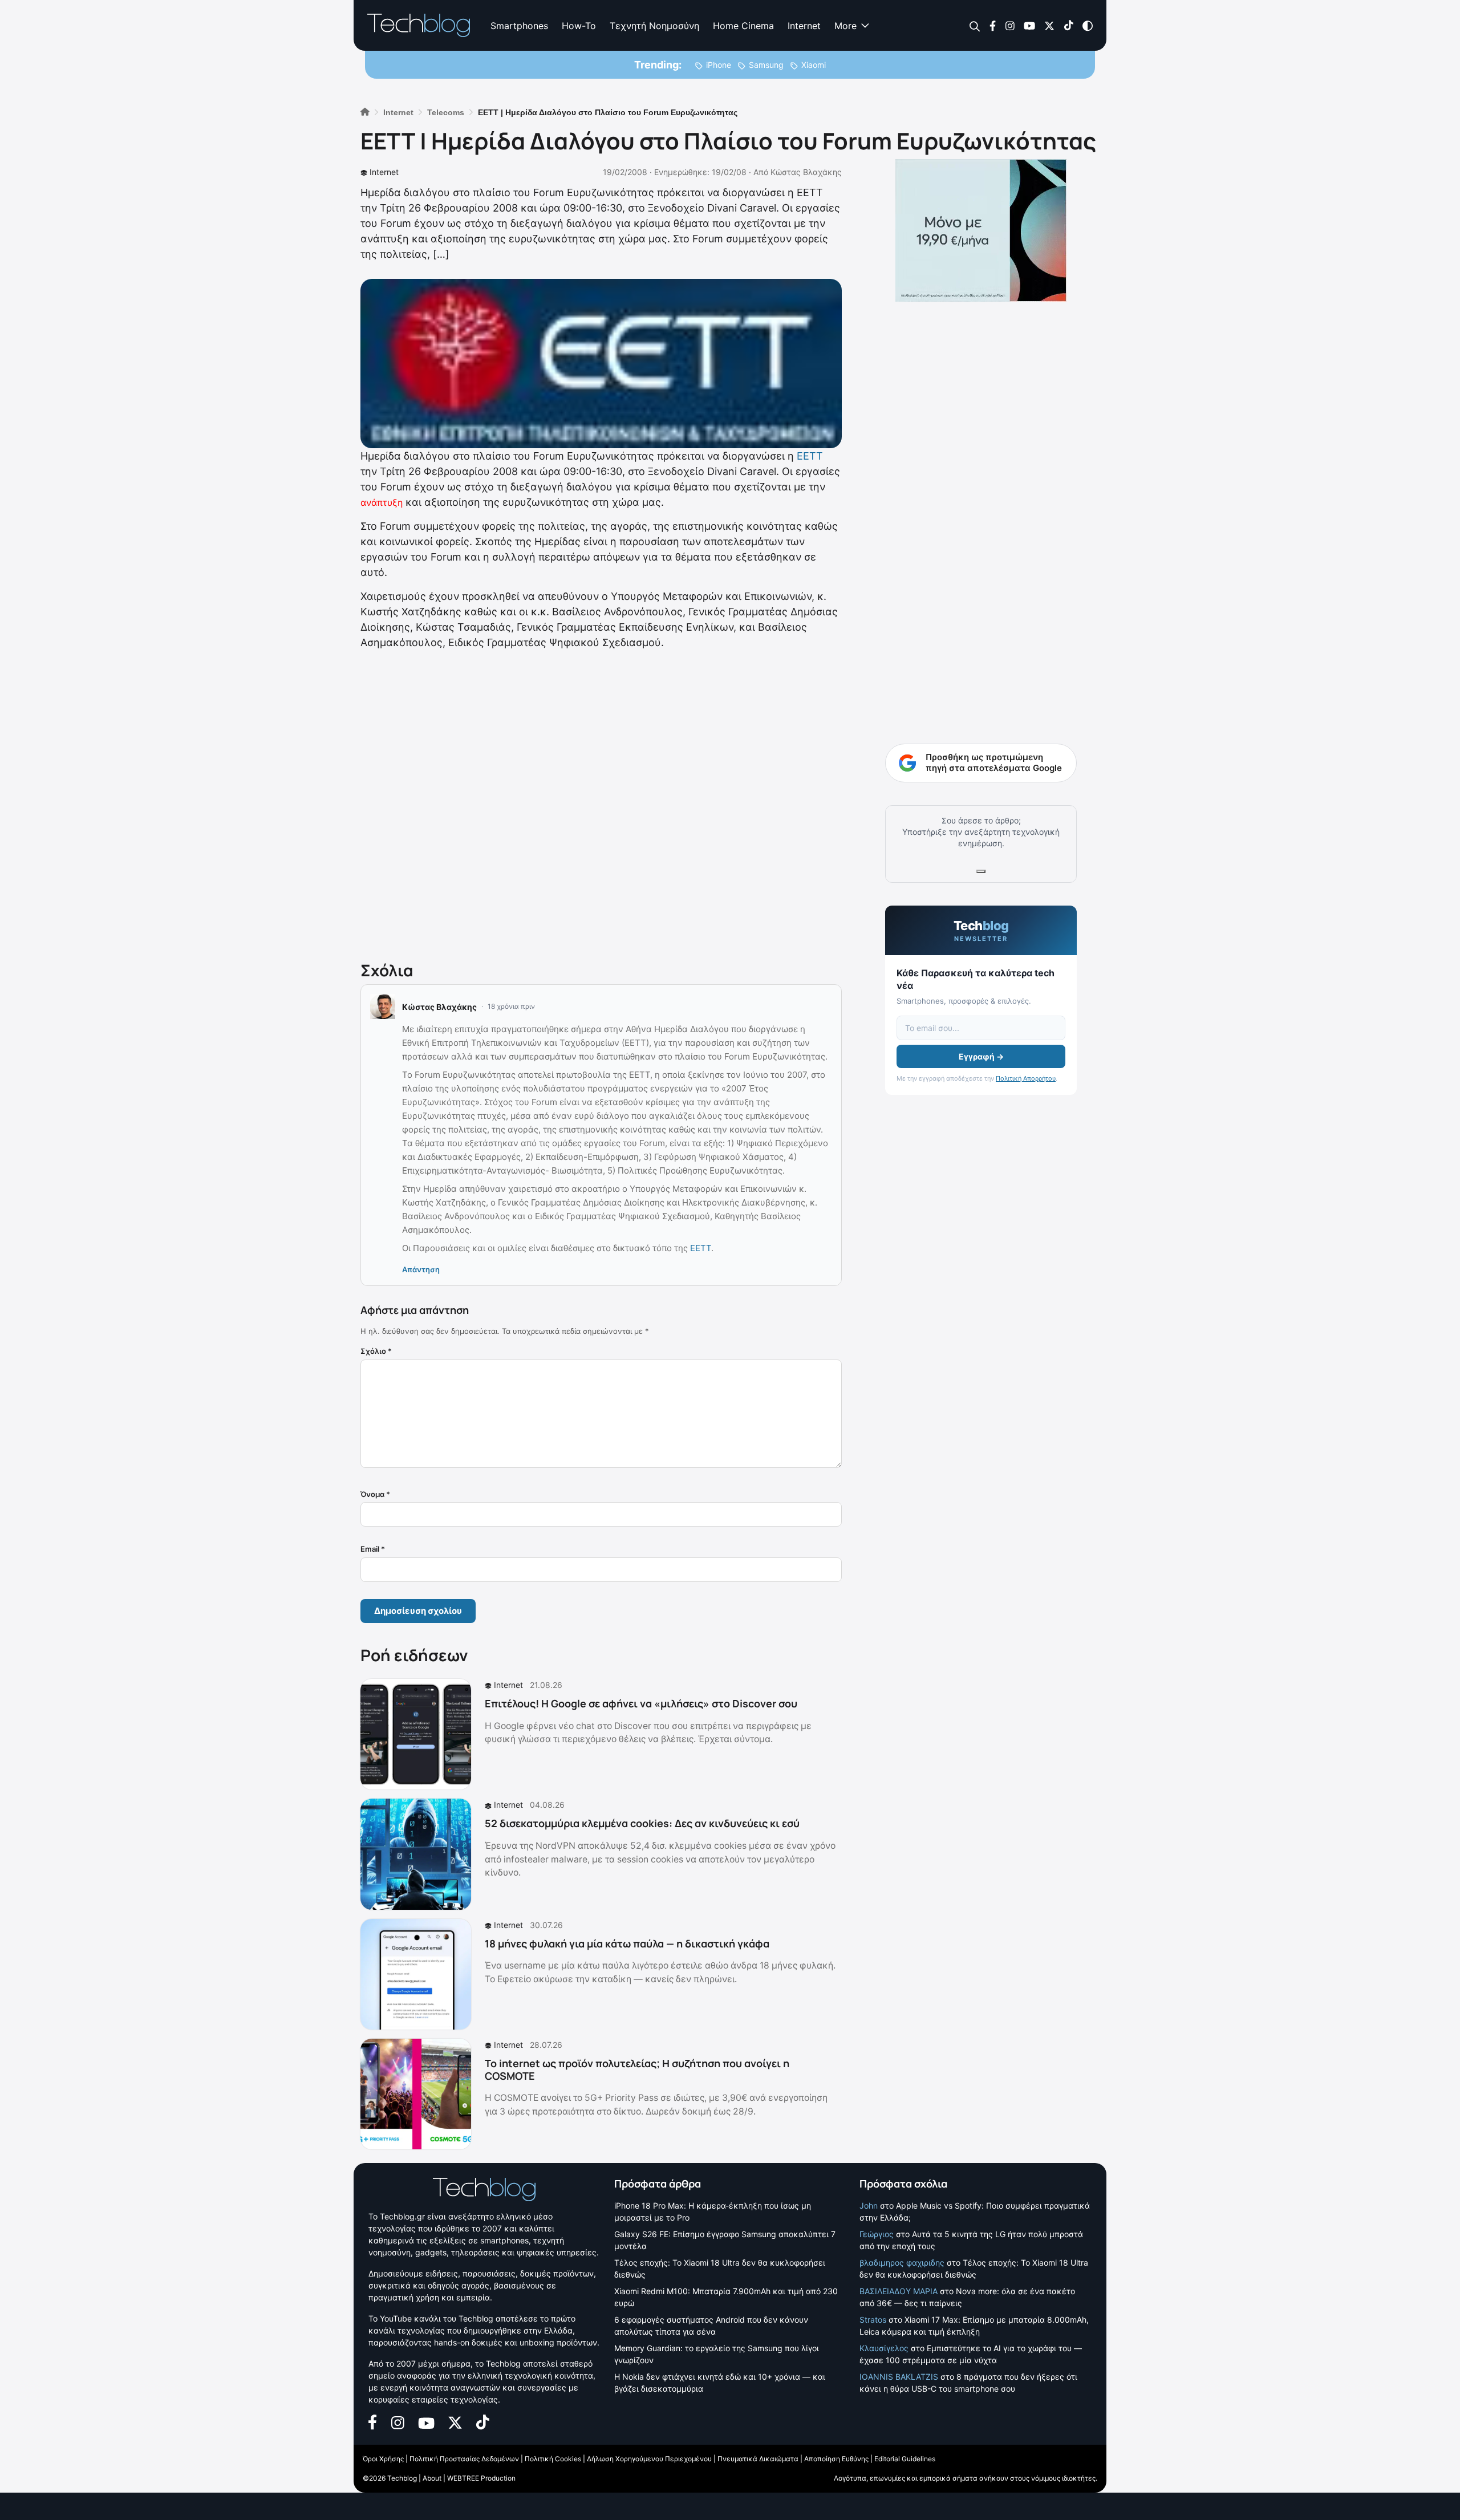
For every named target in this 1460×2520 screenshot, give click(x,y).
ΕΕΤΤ (810, 456)
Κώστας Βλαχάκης (806, 172)
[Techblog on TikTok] (1068, 25)
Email (373, 1549)
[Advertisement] (601, 803)
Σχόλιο (376, 1351)
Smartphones (519, 26)
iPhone (719, 65)
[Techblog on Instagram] (1010, 25)
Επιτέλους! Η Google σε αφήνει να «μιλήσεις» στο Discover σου (641, 1703)
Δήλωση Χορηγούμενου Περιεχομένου (649, 2459)
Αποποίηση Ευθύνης (836, 2459)
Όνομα (375, 1494)
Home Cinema (743, 26)
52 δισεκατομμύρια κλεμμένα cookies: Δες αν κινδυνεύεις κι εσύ (642, 1823)
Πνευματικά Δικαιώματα (758, 2459)
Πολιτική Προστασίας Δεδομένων (464, 2459)
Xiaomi (814, 65)
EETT (701, 1248)
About (432, 2478)
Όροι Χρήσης (383, 2459)
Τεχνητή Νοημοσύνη (654, 26)
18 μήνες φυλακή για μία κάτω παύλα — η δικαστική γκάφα (627, 1943)
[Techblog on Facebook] (993, 25)
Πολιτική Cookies (553, 2459)
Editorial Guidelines (905, 2459)
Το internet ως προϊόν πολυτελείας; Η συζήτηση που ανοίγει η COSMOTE (637, 2069)
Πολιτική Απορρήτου (1026, 1078)
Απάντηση (421, 1269)
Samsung (766, 65)
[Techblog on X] (1049, 25)
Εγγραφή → (981, 1056)
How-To (579, 26)
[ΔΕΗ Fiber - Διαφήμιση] (981, 230)
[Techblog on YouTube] (1029, 25)
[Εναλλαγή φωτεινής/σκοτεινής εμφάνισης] (1088, 25)
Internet (804, 26)
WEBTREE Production (481, 2478)
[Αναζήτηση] (975, 26)
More (845, 26)
